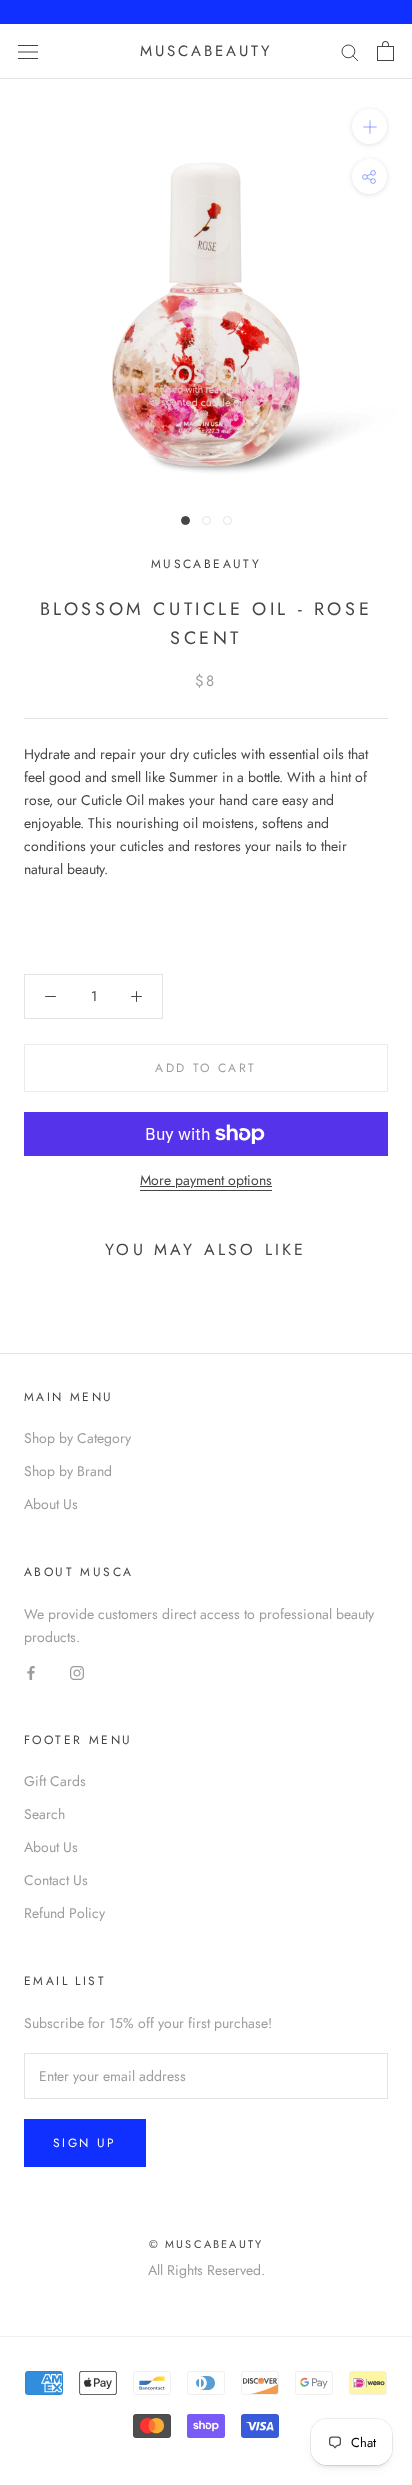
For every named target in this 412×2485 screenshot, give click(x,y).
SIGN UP (85, 2143)
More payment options (206, 1180)
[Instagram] (77, 1671)
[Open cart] (385, 51)
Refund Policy (64, 1913)
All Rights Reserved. (206, 2270)
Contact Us (56, 1880)
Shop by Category (77, 1438)
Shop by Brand (68, 1471)
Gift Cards (55, 1781)
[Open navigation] (28, 51)
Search (44, 1814)
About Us (51, 1504)
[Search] (350, 51)
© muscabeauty (206, 2244)
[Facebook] (31, 1671)
